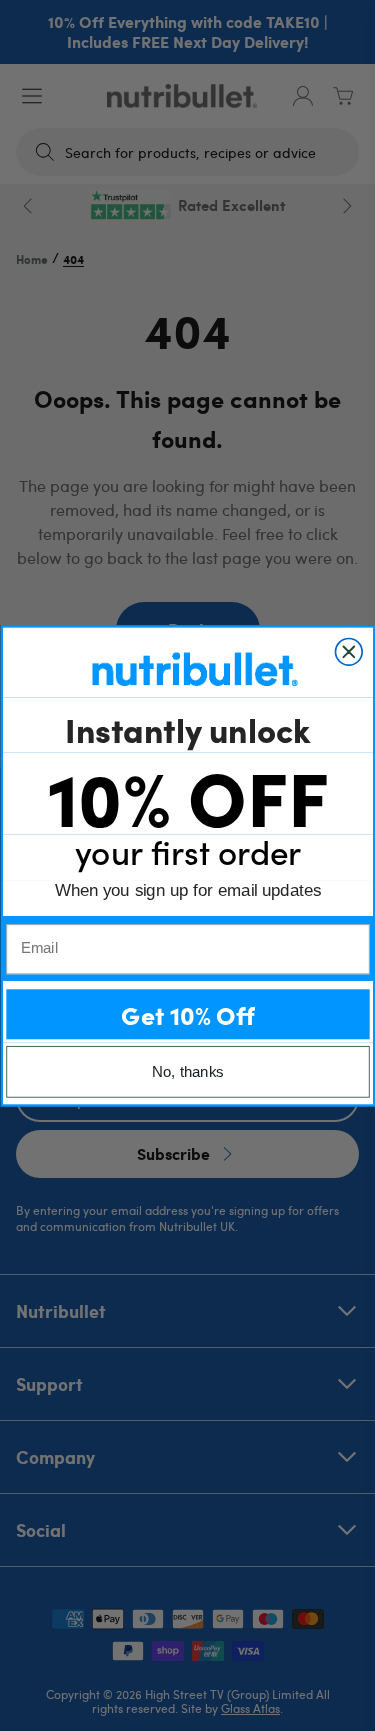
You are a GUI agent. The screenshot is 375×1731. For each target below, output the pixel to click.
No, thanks (188, 1071)
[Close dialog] (348, 651)
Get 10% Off (187, 1013)
